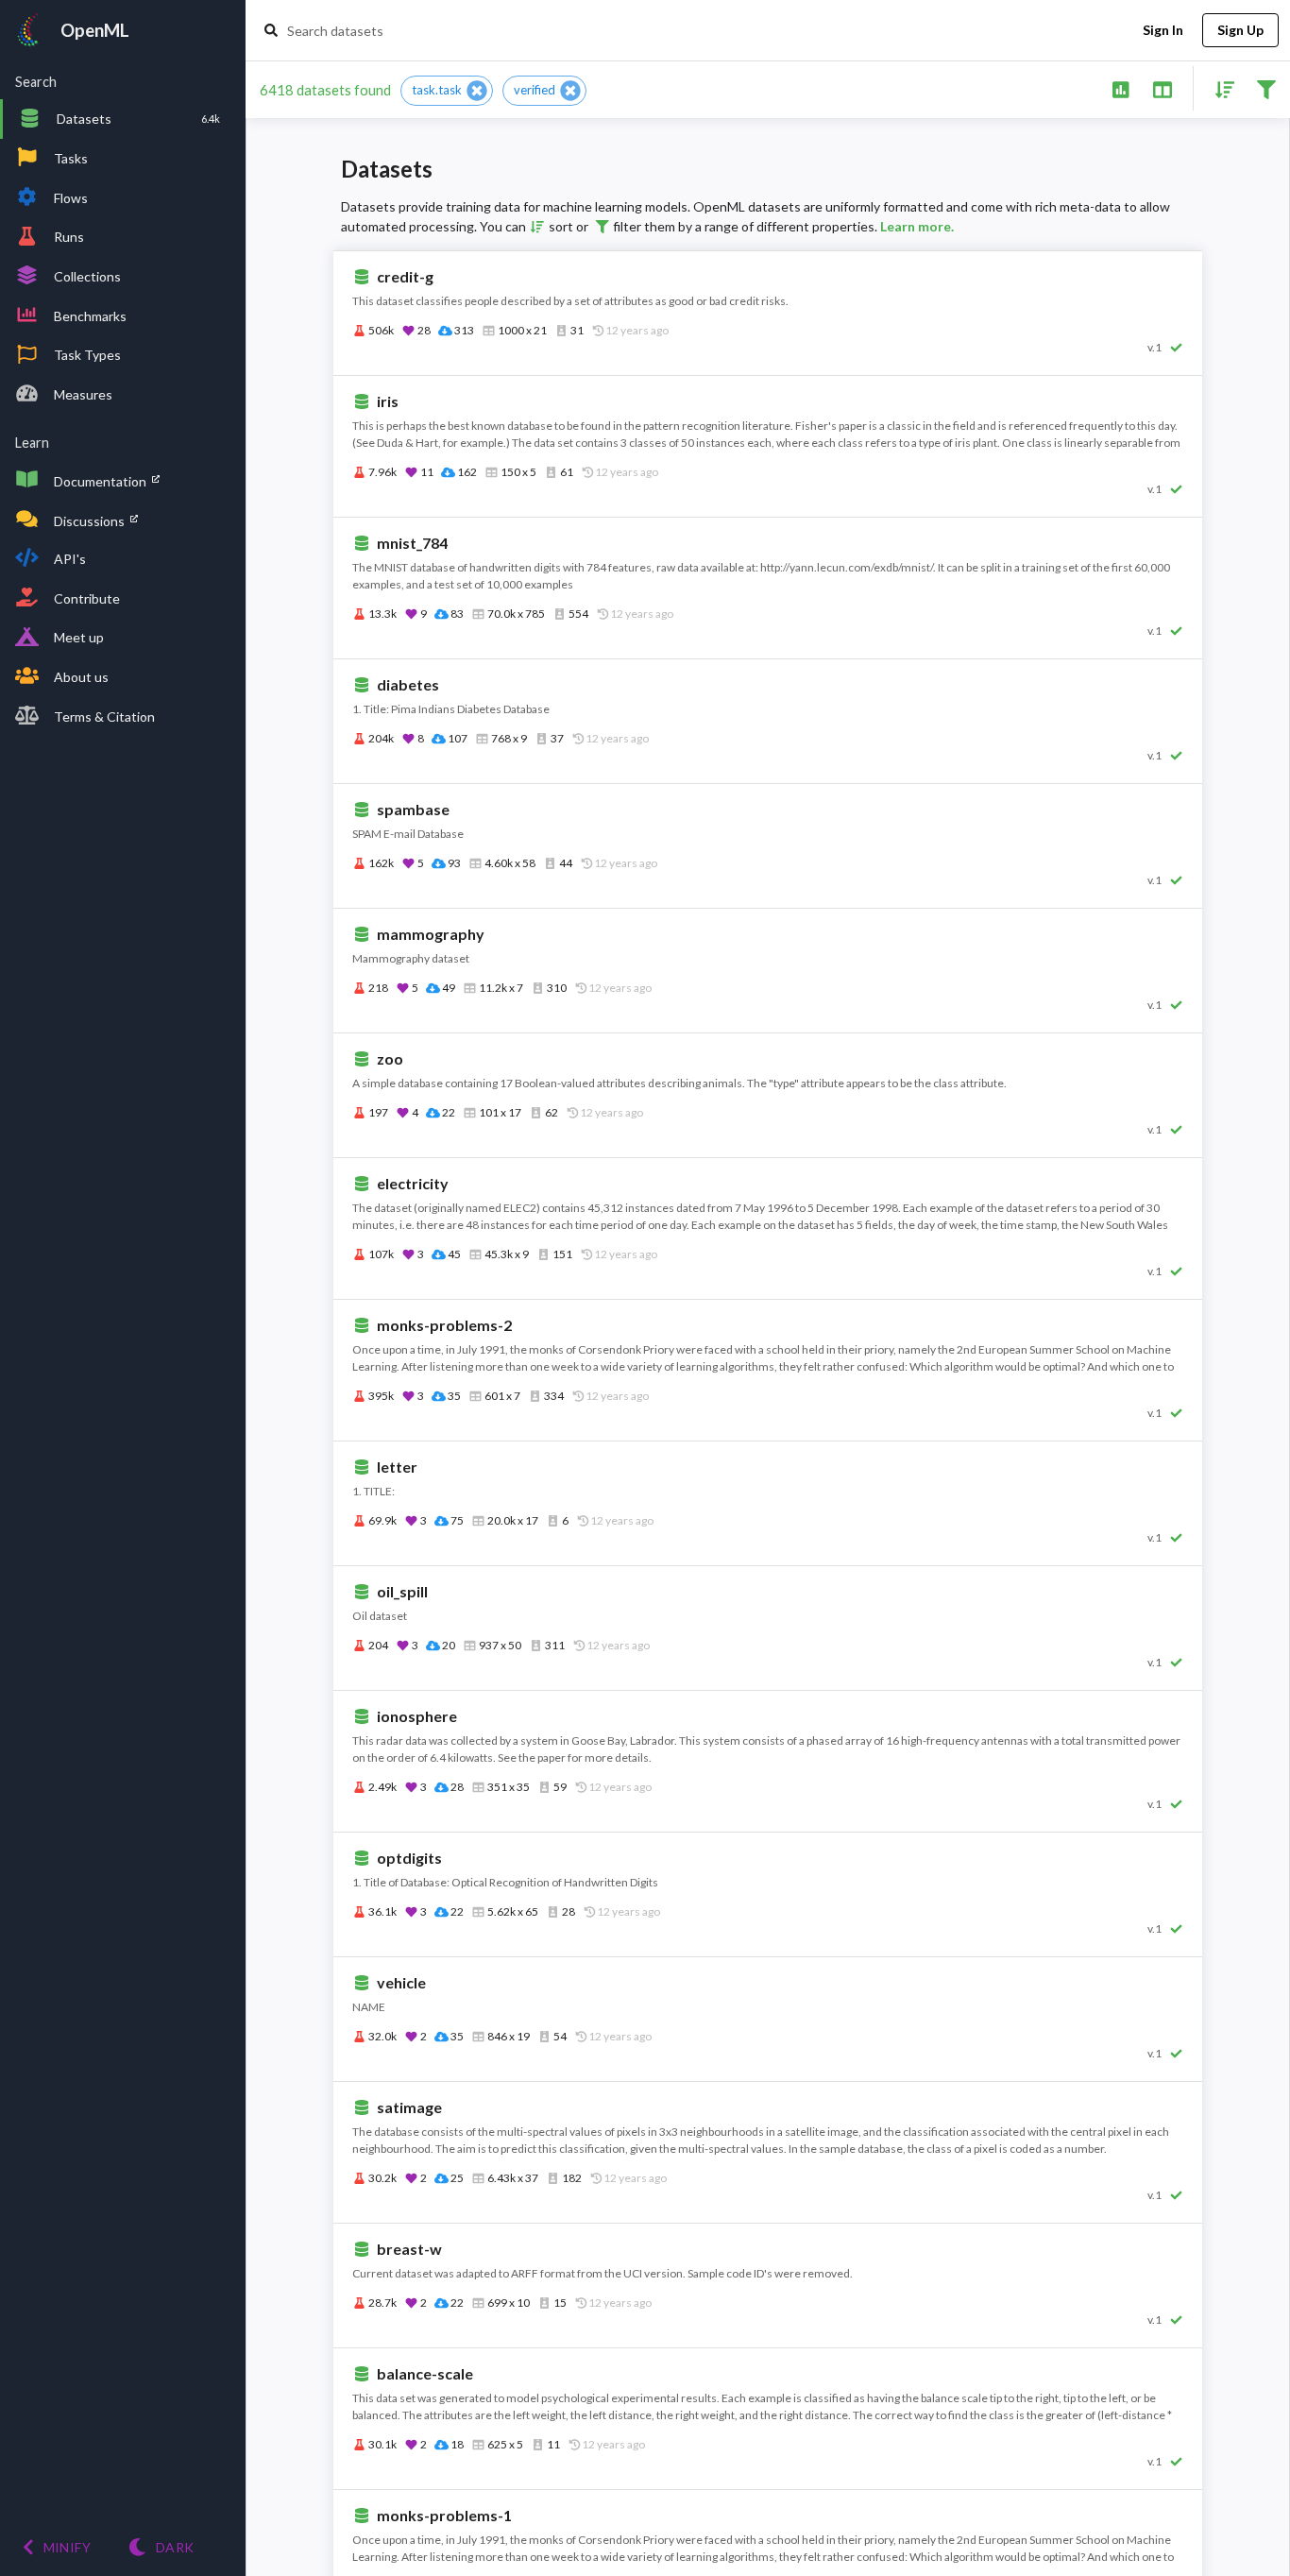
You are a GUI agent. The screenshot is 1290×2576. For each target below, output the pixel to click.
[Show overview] (1120, 88)
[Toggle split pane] (1162, 88)
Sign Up (1240, 30)
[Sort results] (1219, 88)
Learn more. (917, 226)
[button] (447, 91)
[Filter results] (1266, 88)
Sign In (1163, 30)
